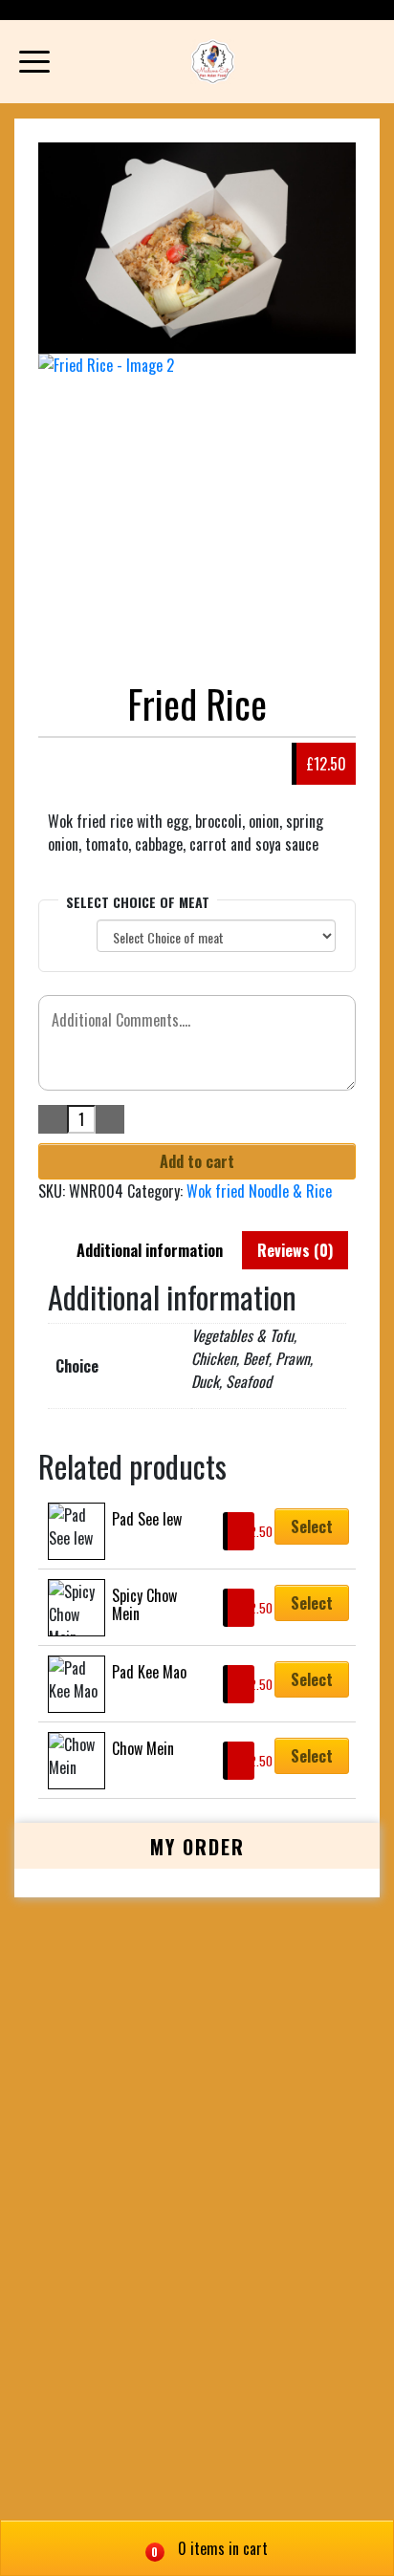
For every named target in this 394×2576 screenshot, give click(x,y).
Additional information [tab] (150, 1250)
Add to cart (197, 1161)
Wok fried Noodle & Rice (259, 1191)
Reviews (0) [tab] (295, 1250)
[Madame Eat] (213, 62)
